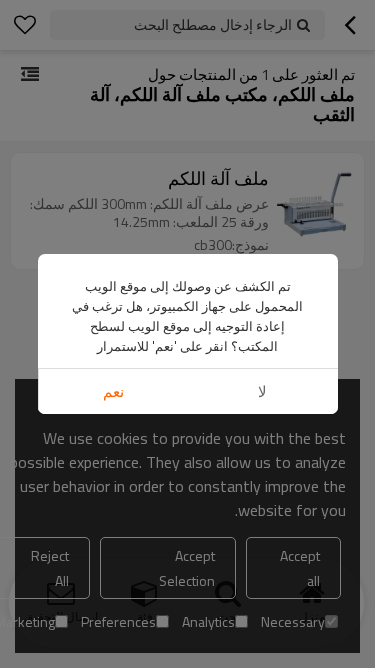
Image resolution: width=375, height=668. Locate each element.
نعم (113, 391)
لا (262, 391)
